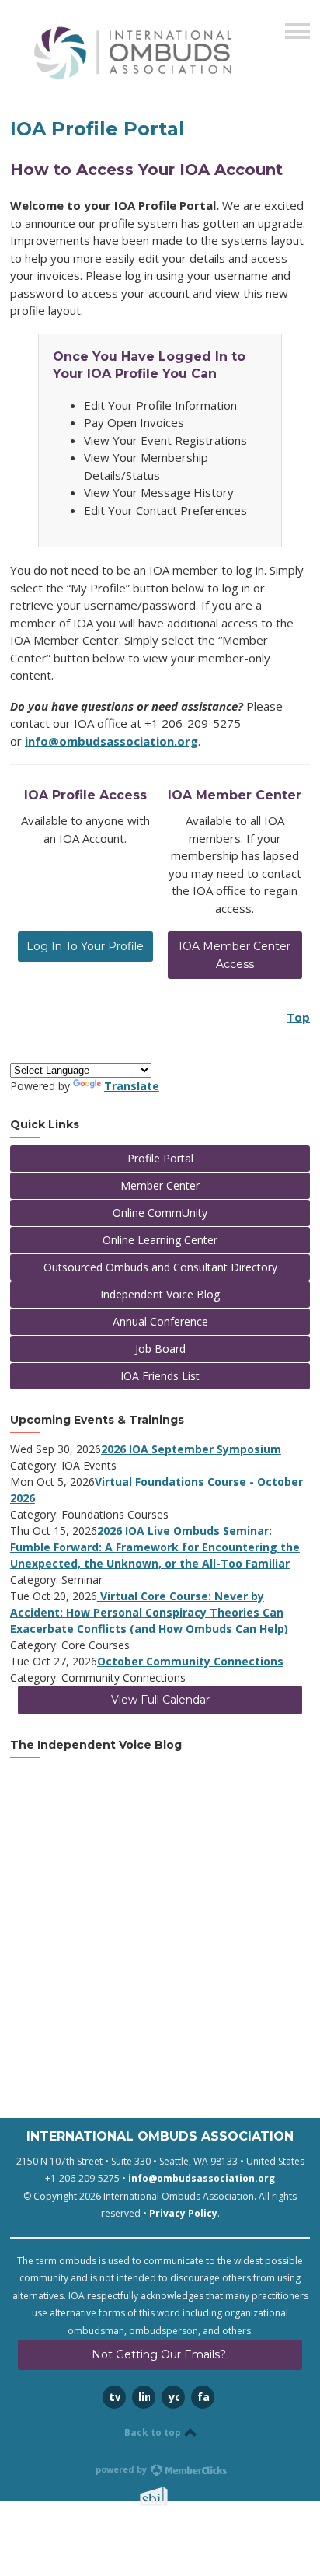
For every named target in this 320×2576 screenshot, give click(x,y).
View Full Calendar (160, 1700)
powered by (122, 2469)
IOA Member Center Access (235, 955)
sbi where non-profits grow (174, 2496)
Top (298, 1017)
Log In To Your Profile (85, 946)
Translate (132, 1086)
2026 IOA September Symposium (191, 1449)
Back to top (154, 2433)
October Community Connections (190, 1661)
